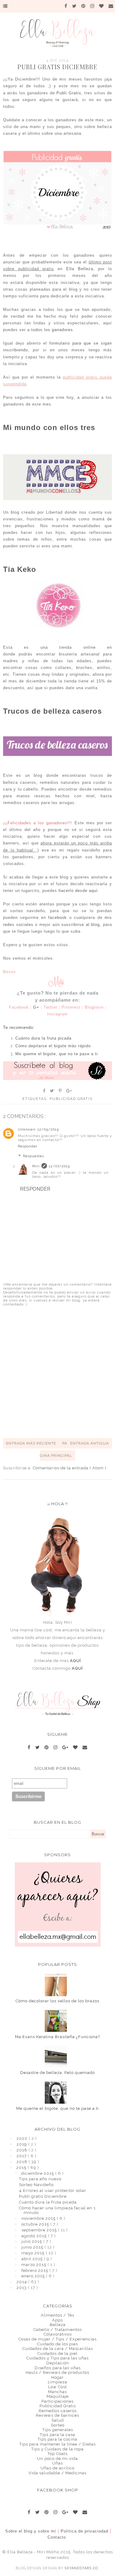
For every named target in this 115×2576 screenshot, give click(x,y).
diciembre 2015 (38, 2173)
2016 (23, 2162)
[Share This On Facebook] (44, 1091)
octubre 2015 (36, 2224)
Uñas (57, 2463)
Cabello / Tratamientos (58, 2330)
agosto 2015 (35, 2236)
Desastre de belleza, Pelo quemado (57, 2073)
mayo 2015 (34, 2253)
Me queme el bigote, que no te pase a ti (57, 2108)
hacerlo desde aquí (78, 891)
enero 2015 (34, 2276)
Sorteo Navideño (36, 2185)
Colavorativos (58, 2334)
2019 (22, 2144)
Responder (28, 1146)
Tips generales (58, 2430)
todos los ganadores (51, 330)
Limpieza (57, 2382)
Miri (36, 1166)
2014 (22, 2282)
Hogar (57, 2377)
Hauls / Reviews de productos (57, 2372)
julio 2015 (32, 2241)
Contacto (57, 2537)
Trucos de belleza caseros (52, 711)
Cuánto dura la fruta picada (48, 2202)
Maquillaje (58, 2396)
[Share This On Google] (69, 1091)
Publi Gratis (69, 93)
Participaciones (57, 2401)
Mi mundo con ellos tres (49, 427)
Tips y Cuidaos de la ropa (57, 2449)
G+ (36, 1007)
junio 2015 (33, 2247)
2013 (22, 2288)
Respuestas (33, 1156)
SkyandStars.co (81, 2568)
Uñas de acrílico (57, 2468)
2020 (23, 2138)
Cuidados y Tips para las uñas (57, 2358)
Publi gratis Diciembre (43, 2196)
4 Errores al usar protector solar (53, 2191)
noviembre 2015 (39, 2218)
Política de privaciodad (84, 2531)
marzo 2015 (34, 2265)
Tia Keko (20, 569)
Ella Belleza (80, 269)
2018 (23, 2150)
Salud (58, 2420)
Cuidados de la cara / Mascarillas (58, 2349)
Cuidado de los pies (57, 2344)
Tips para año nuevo (40, 2179)
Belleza (58, 2325)
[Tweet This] (52, 1091)
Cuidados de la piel (57, 2353)
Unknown (27, 1129)
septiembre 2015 (40, 2230)
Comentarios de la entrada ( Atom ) (70, 1468)
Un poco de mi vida (57, 2459)
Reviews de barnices (57, 2415)
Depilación (58, 2363)
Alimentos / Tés (57, 2315)
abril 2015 (33, 2259)
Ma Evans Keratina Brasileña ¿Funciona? (57, 2037)
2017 (22, 2156)
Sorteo (58, 2425)
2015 (22, 2168)
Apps (57, 2320)
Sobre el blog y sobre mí (31, 2531)
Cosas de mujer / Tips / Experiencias (57, 2339)
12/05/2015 (48, 1129)
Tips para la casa (57, 2435)
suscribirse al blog (80, 925)
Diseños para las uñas (58, 2368)
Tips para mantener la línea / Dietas (57, 2444)
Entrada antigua (90, 1443)
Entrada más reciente (31, 1443)
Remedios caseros (58, 2411)
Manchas (57, 2392)
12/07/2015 (59, 1166)
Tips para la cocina (57, 2439)
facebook (57, 918)
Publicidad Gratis (71, 1099)
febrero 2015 (35, 2270)
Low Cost (57, 2387)
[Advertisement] (57, 1372)
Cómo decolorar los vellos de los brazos (57, 2001)
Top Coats (57, 2454)
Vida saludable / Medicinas (57, 2473)
